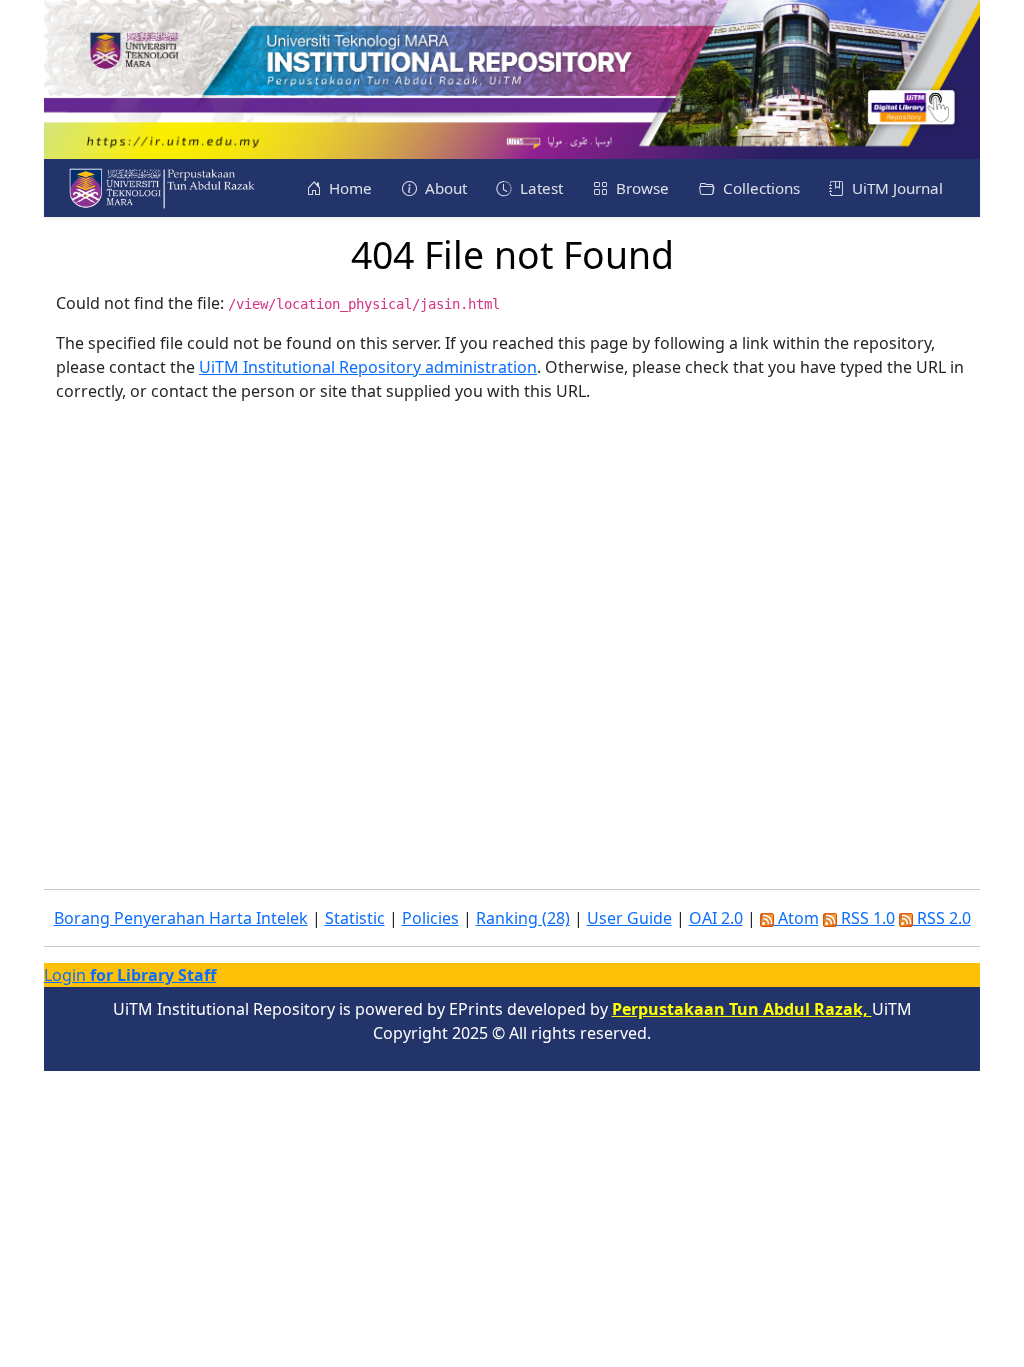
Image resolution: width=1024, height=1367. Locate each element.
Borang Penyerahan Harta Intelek (181, 918)
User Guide (629, 918)
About (444, 188)
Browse (640, 188)
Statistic (355, 918)
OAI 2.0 (716, 918)
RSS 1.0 (866, 918)
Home (348, 188)
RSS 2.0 (942, 918)
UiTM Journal (895, 188)
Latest (539, 188)
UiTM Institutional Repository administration (368, 367)
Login (130, 975)
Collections (759, 188)
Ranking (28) (523, 918)
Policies (430, 918)
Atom (796, 918)
